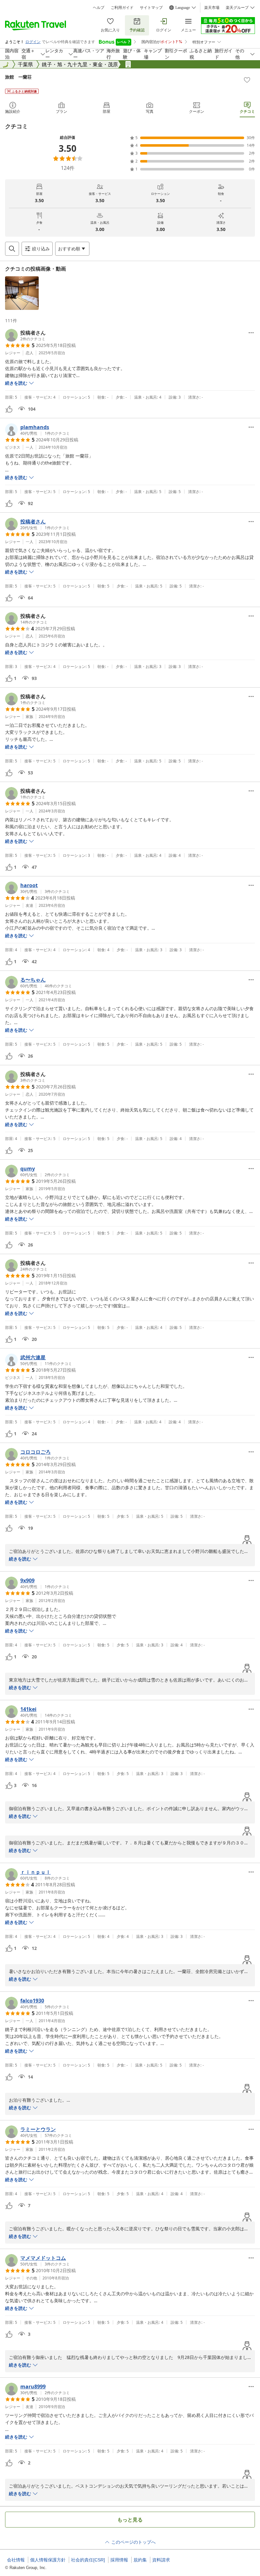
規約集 (140, 2560)
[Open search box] (12, 249)
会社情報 (16, 2560)
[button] (22, 293)
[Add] (247, 80)
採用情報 (119, 2560)
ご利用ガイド (122, 8)
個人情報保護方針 (48, 2560)
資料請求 (161, 2560)
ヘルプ (99, 8)
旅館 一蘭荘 (18, 77)
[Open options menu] (251, 333)
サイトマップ (151, 8)
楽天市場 (212, 8)
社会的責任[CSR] (88, 2560)
